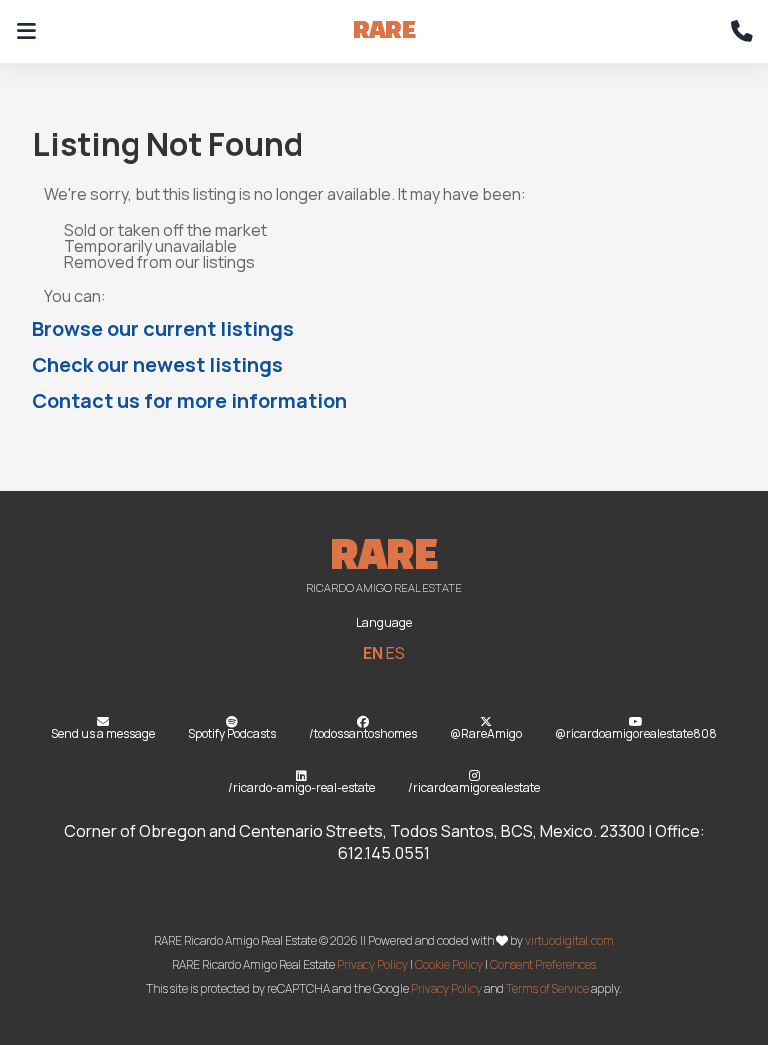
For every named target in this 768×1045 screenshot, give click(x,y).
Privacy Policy (372, 964)
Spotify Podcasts (232, 733)
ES (395, 653)
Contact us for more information (189, 400)
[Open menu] (26, 32)
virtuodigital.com (569, 940)
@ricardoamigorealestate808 (636, 733)
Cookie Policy (449, 964)
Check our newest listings (157, 364)
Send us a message (103, 733)
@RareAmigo (486, 733)
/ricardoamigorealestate (474, 787)
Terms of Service (547, 988)
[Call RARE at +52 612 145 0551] (742, 32)
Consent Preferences (543, 964)
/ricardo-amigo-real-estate (301, 787)
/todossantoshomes (363, 733)
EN (373, 653)
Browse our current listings (163, 328)
